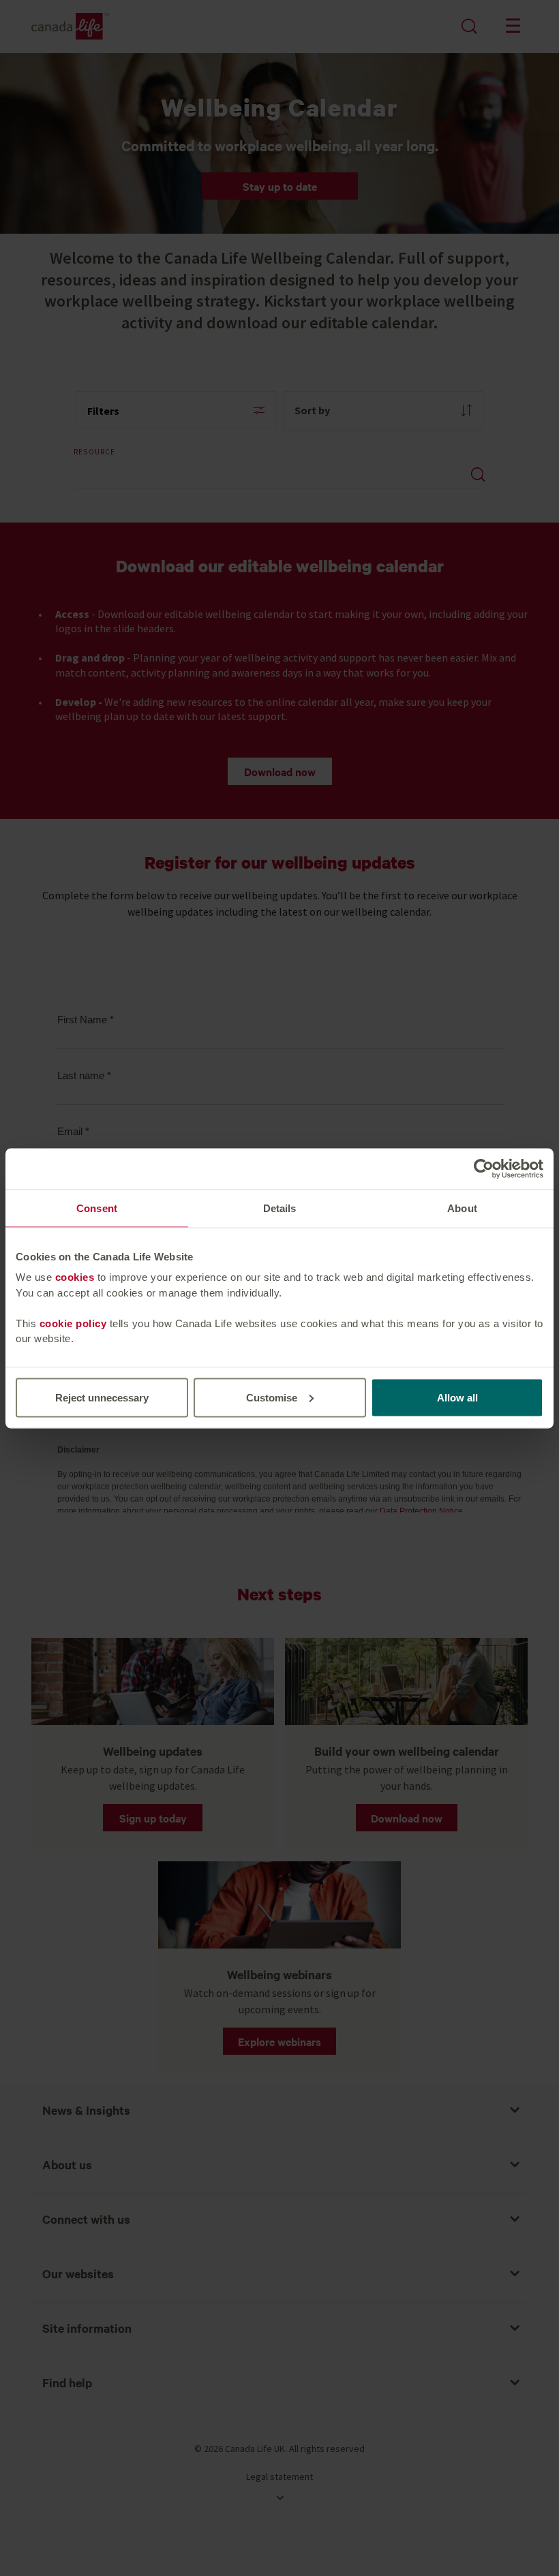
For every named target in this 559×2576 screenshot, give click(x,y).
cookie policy (73, 1323)
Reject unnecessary (102, 1397)
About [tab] (462, 1208)
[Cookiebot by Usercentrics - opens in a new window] (484, 1168)
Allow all (457, 1397)
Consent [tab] (97, 1208)
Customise (272, 1397)
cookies (75, 1277)
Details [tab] (280, 1208)
